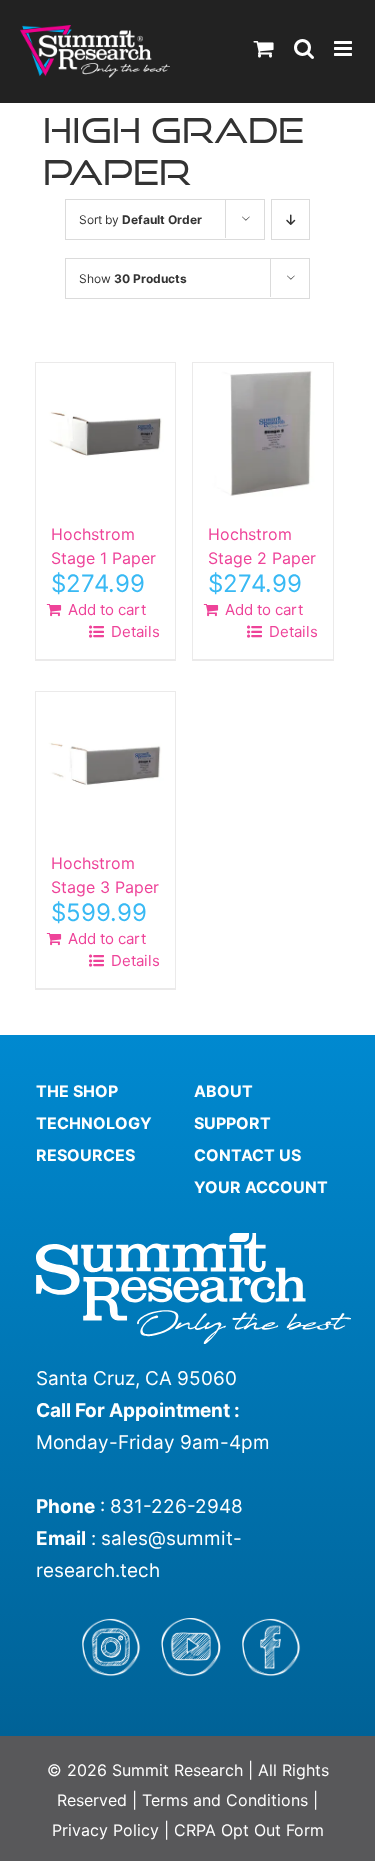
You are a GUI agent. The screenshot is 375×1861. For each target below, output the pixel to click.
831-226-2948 (176, 1506)
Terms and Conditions (227, 1800)
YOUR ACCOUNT (261, 1187)
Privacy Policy (105, 1830)
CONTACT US (247, 1155)
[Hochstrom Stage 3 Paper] (105, 761)
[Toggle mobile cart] (264, 48)
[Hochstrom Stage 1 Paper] (105, 432)
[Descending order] (290, 219)
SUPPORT (232, 1123)
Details (133, 631)
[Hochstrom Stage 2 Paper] (262, 432)
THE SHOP (77, 1091)
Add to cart (107, 609)
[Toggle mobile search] (304, 48)
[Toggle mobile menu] (344, 48)
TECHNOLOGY (94, 1123)
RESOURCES (85, 1155)
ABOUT (223, 1091)
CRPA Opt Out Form (249, 1830)
